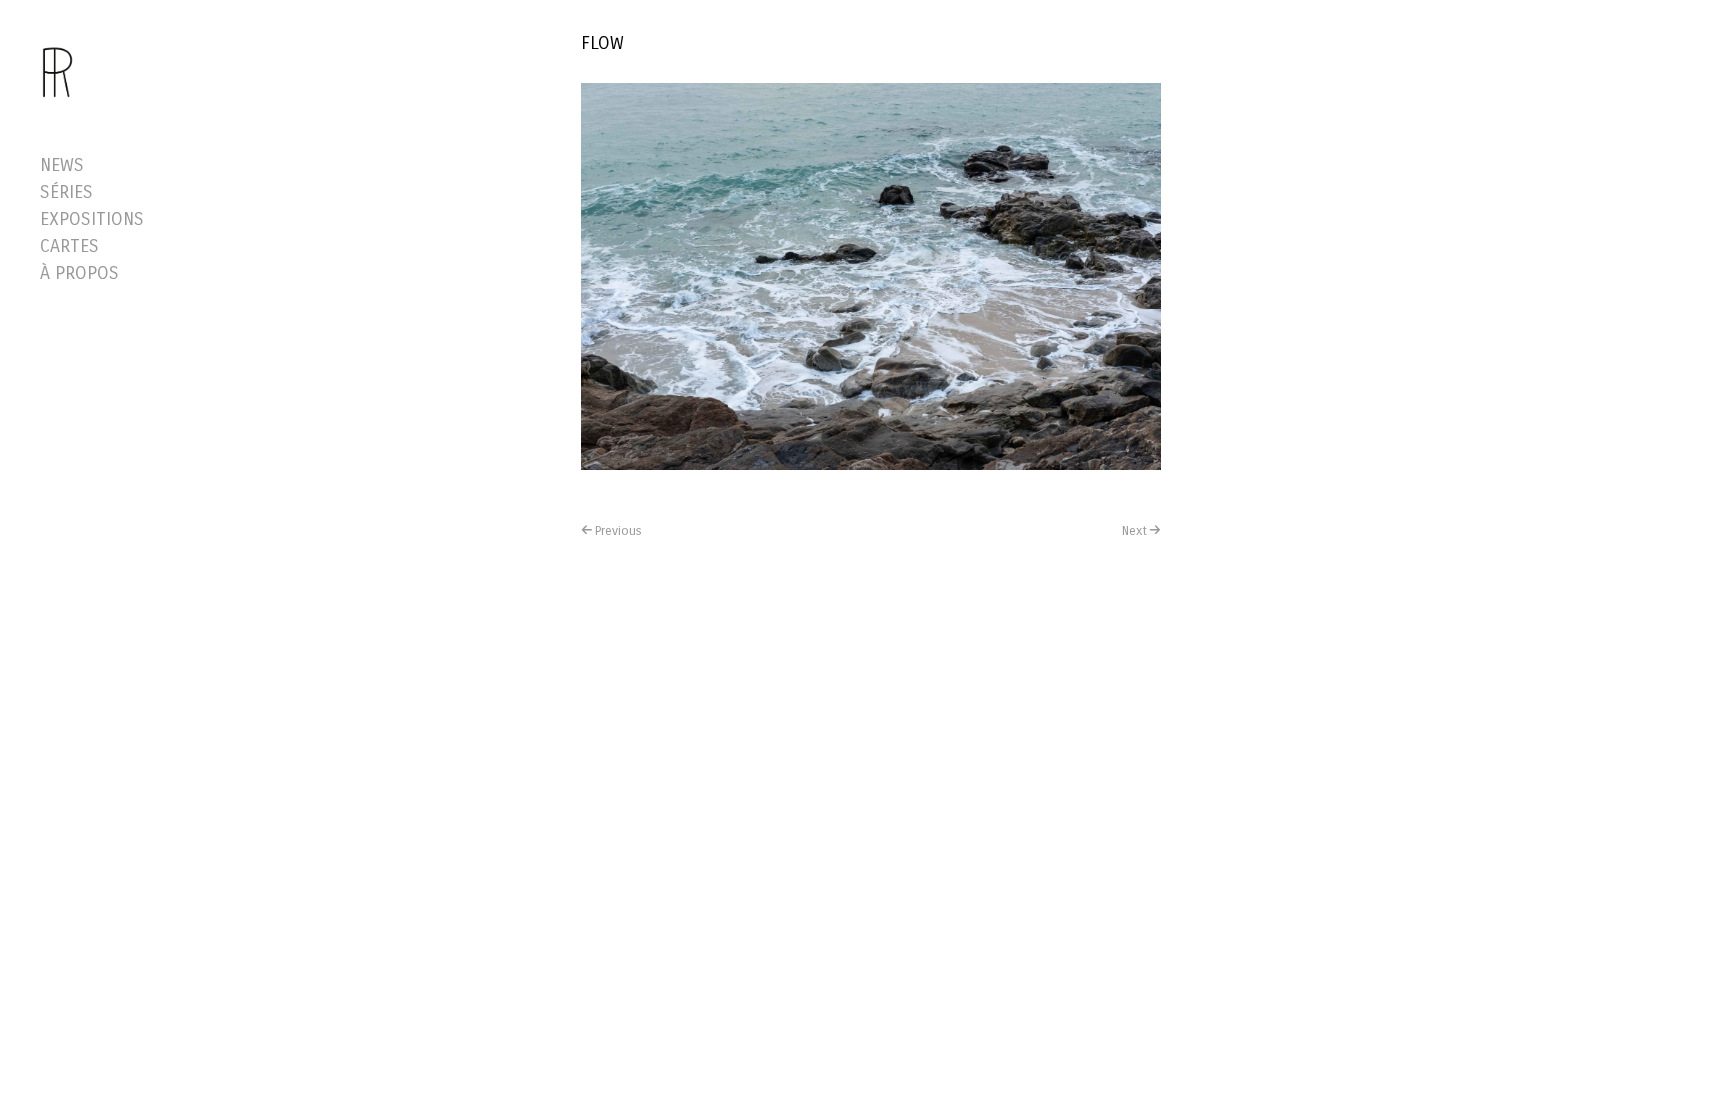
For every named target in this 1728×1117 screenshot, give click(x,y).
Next (1134, 531)
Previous (618, 531)
